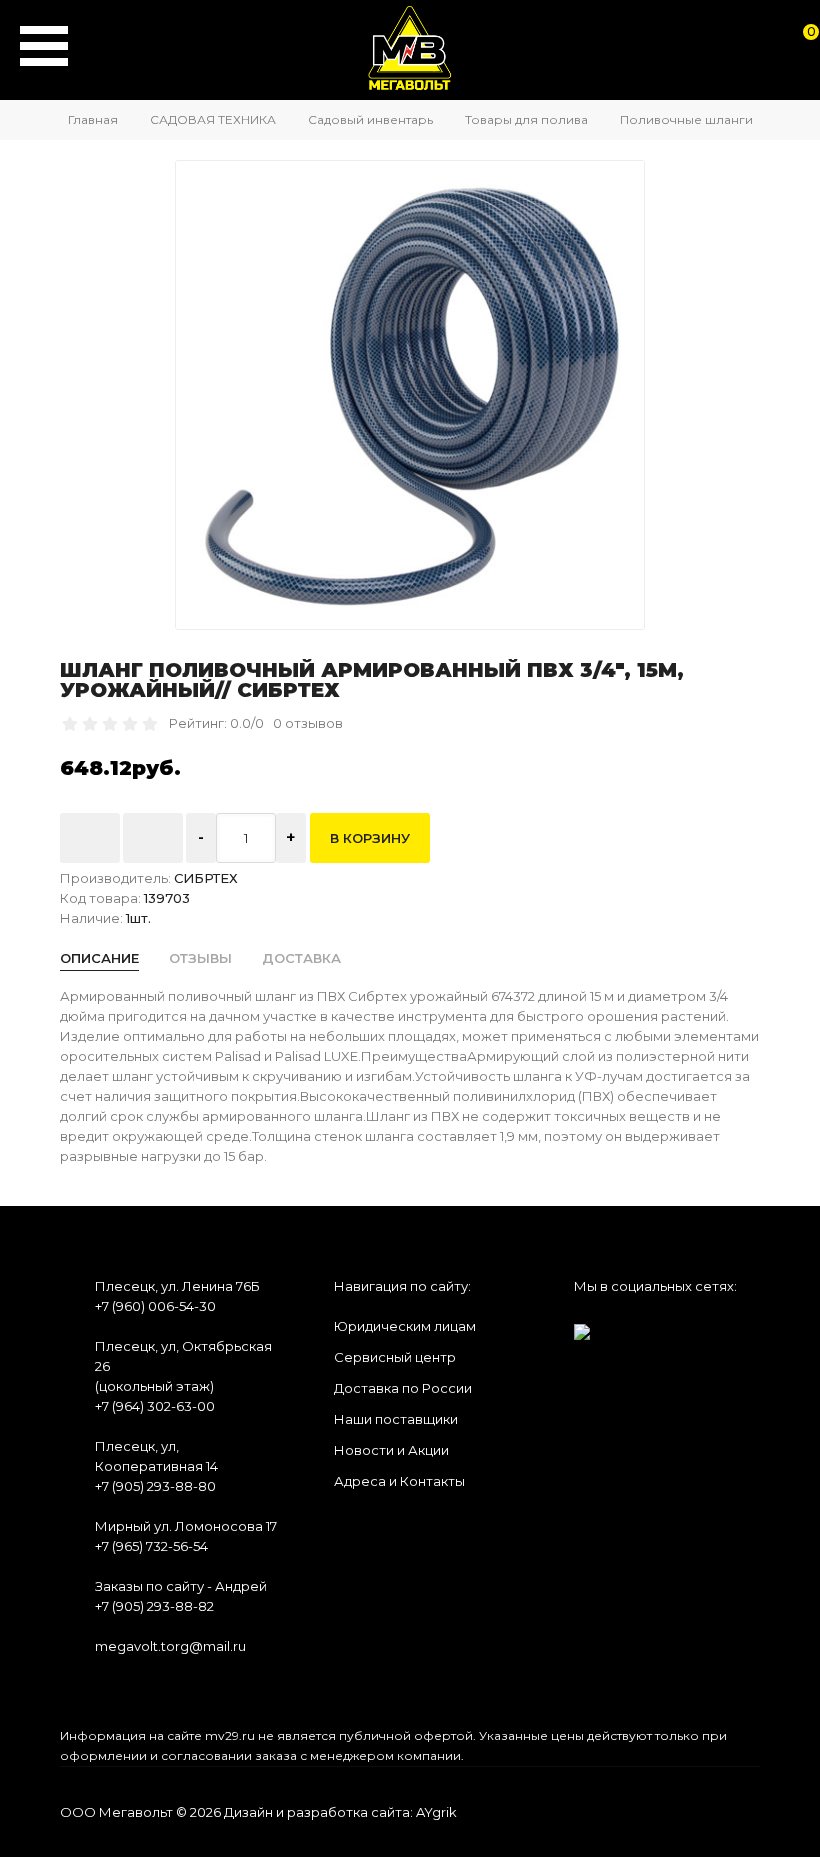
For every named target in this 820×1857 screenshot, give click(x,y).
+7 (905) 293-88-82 (154, 1606)
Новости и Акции (391, 1450)
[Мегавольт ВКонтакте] (582, 1325)
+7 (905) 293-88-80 (155, 1486)
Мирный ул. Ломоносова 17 (186, 1526)
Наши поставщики (396, 1419)
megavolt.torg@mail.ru (170, 1646)
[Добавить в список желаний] (90, 838)
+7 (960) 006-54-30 (155, 1306)
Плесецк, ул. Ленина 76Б (177, 1286)
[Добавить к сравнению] (153, 838)
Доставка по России (403, 1388)
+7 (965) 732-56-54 (151, 1546)
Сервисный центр (395, 1357)
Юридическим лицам (405, 1326)
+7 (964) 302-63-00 (155, 1406)
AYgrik (436, 1812)
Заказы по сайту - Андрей (181, 1586)
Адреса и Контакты (399, 1481)
